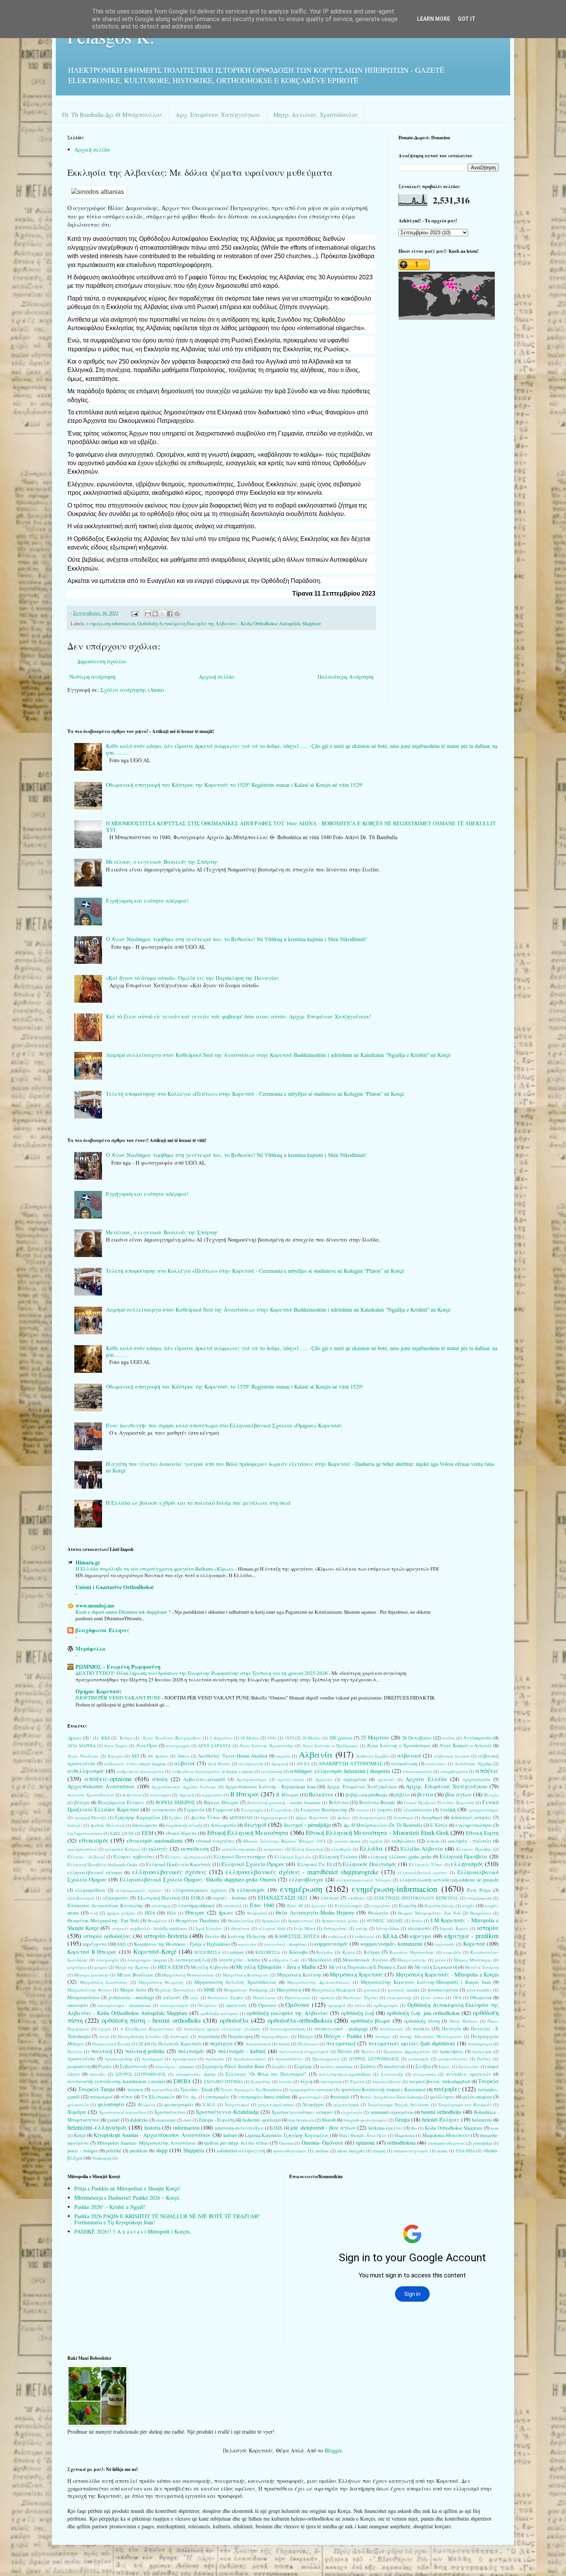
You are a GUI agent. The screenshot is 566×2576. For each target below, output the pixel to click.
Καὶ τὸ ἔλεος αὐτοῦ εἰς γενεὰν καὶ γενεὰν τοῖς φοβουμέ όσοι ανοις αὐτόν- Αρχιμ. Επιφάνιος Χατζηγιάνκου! (239, 1016)
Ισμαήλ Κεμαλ (454, 1928)
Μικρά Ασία (133, 1990)
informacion (186, 2128)
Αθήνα (183, 1756)
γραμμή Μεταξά (90, 1817)
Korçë (80, 2135)
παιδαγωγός (392, 2029)
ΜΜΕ (209, 1990)
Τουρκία (488, 2081)
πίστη (284, 2044)
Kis (414, 2128)
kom (495, 2128)
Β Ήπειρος (245, 1794)
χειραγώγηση (346, 2104)
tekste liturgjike (351, 2151)
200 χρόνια (341, 1738)
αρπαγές (386, 1779)
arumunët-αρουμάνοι (392, 2112)
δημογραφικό (274, 1817)
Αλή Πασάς (219, 1764)
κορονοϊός (445, 1944)
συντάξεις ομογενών (468, 2074)
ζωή (94, 1913)
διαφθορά (432, 1817)
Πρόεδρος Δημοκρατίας (407, 2051)
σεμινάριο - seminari (175, 2066)
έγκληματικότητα (85, 1833)
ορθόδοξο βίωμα (370, 2021)
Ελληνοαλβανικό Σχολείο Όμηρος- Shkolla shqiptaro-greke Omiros (198, 1879)
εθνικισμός (94, 1840)
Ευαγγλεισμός (349, 1906)
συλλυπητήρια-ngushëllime (345, 2074)
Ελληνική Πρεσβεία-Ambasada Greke (103, 1864)
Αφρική (187, 1795)
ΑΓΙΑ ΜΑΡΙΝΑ (82, 1745)
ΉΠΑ (171, 1913)
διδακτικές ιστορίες (471, 1817)
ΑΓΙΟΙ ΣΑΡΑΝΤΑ (214, 1745)
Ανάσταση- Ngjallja (473, 1764)
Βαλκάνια (321, 1794)
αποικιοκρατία (418, 1771)
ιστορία (488, 1927)
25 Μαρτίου (375, 1737)
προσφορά (152, 2059)
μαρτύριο (77, 1967)
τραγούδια (162, 2089)
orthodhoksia (401, 2143)
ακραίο (283, 1756)
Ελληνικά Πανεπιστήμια (240, 1857)
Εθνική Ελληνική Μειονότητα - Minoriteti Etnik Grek (377, 1832)
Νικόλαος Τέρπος (360, 1998)
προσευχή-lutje (119, 2059)
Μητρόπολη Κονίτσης (299, 1975)
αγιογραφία (178, 1745)
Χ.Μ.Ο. (209, 2104)
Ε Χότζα (439, 1825)
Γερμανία (194, 1810)
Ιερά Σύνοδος (209, 1928)
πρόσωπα (215, 2059)
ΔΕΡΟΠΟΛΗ (241, 1817)
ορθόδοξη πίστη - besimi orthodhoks (151, 2020)
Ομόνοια (297, 2004)
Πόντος (345, 2051)
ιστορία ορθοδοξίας (107, 1936)
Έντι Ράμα (479, 1890)
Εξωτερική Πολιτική (159, 1898)
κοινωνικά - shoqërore (286, 1944)
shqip (162, 2150)
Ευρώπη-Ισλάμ (439, 1906)
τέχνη (306, 2081)
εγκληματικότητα (474, 1825)
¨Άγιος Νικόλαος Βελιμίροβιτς (171, 1738)
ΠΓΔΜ (144, 2044)
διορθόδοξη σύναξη (184, 1825)
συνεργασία (425, 2074)
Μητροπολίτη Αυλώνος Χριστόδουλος (235, 1982)
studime (322, 2151)
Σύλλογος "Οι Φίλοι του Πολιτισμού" (266, 2074)
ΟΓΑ (457, 1998)
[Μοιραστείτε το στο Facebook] (170, 614)
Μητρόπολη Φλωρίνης (161, 1982)
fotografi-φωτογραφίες (365, 2120)
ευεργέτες (381, 1906)
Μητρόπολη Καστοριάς (246, 1975)
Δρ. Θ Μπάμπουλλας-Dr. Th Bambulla (383, 1825)
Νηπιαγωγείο (297, 1998)
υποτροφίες (218, 2097)
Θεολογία (378, 1913)
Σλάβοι (423, 2066)
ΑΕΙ (135, 1756)
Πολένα (75, 2051)
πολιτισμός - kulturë (242, 2051)
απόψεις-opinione (108, 1779)
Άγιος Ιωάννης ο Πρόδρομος (330, 1745)
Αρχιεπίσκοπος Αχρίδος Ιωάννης (184, 1787)
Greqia (402, 2119)
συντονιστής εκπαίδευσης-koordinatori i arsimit (116, 2081)
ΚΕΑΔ (390, 1936)
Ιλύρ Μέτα (305, 1928)
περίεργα (221, 2043)
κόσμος (237, 1952)
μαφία (101, 1967)
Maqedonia (405, 2135)
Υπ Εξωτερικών (158, 2097)
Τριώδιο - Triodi (197, 2089)
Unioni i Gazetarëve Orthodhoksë (115, 1587)
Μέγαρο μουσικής (91, 1975)
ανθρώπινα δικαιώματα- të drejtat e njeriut (213, 1771)
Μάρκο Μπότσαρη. (473, 1960)
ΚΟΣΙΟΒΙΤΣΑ (208, 1952)
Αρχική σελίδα (92, 149)
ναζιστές (172, 1998)
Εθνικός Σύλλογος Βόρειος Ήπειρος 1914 (285, 1841)
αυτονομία (160, 1795)
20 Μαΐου (312, 1738)
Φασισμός (340, 2097)
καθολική (337, 1936)
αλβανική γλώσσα (452, 1756)
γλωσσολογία (418, 1810)
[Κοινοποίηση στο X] (162, 614)
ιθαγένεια (240, 1928)
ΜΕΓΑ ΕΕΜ (170, 1967)
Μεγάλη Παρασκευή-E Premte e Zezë (368, 1967)
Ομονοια (267, 2005)
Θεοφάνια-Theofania (197, 1921)
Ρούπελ (484, 2059)
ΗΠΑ (150, 1913)
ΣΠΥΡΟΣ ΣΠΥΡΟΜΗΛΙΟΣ (141, 2074)
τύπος (127, 2097)
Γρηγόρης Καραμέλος (138, 1817)
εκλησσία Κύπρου (123, 1849)
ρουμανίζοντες (453, 2059)
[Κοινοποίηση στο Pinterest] (177, 614)
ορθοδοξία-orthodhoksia (300, 2020)
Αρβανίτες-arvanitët (204, 1779)
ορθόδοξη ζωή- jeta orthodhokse (423, 2013)
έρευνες (319, 1906)
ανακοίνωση (404, 1764)
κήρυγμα (421, 1936)
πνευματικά (341, 2043)
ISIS (278, 2128)
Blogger (333, 2450)
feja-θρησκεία (301, 2120)
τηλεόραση (331, 2081)
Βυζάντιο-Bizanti (377, 1802)
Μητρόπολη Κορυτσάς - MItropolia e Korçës (447, 1974)
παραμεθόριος (275, 2036)
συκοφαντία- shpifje (196, 2074)
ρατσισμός (419, 2059)
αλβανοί (185, 1763)
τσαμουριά (101, 2097)
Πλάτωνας (308, 2044)
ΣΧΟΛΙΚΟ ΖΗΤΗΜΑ (223, 2081)
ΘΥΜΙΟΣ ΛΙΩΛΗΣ (385, 1921)
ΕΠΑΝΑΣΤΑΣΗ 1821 (283, 1897)
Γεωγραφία (252, 1810)
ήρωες (226, 1912)
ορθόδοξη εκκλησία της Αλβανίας (288, 2013)
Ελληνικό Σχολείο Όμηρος (253, 1864)
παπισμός (180, 2036)
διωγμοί (255, 1824)
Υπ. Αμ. (190, 2097)
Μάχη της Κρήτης (132, 1967)
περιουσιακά (258, 2044)
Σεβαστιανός (134, 2066)
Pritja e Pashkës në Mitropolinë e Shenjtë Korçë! (127, 2188)
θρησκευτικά (301, 1921)
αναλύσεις (436, 1764)
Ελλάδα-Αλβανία (422, 1849)
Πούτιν (368, 2051)
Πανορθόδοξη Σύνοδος (140, 2036)
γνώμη (448, 1809)
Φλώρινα (147, 2104)
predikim (139, 2151)
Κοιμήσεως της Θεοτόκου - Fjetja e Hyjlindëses (182, 1944)
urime (442, 2151)
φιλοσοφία (111, 2104)
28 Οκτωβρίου (417, 1738)
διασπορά (404, 1817)
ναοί (194, 1998)
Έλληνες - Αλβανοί (86, 1857)
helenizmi (482, 2120)
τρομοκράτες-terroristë (311, 2089)
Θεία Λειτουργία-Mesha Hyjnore (315, 1912)
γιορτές (385, 1810)
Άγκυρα (115, 1756)
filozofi (329, 2120)
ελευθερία (341, 1849)
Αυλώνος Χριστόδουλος (91, 1795)
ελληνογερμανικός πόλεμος (364, 1880)
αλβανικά (409, 1755)
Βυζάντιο (339, 1802)
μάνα (440, 1960)
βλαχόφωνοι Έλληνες (102, 1630)
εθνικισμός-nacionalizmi (155, 1841)
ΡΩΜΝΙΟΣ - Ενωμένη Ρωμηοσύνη (118, 1667)
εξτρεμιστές (116, 1898)
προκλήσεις (451, 2051)
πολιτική (102, 2051)
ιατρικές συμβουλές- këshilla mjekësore (149, 1928)
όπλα (360, 2005)
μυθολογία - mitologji (131, 1998)
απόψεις (487, 1770)
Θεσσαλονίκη (241, 1921)
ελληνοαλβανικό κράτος (423, 1872)
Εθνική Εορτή (482, 1833)
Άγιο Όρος (147, 1745)
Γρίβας (176, 1817)
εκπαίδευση (195, 1849)
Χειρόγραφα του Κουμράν (465, 2104)
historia (152, 2128)
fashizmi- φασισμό (261, 2120)
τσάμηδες (447, 2089)
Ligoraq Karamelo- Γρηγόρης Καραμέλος (287, 2135)
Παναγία (451, 2029)
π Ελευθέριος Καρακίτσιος (147, 2029)
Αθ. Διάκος (158, 1756)
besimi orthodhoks (441, 2112)
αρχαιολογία (477, 1779)
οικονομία (78, 2005)
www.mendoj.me (95, 1605)
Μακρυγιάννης (412, 1960)
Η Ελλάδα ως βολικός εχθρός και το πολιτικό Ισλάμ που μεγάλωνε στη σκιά (198, 1503)
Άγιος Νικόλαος (83, 1756)
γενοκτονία (164, 1810)
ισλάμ (362, 1928)
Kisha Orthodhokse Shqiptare (454, 2128)
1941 (272, 1738)
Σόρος (445, 2066)
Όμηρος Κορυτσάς (99, 1691)
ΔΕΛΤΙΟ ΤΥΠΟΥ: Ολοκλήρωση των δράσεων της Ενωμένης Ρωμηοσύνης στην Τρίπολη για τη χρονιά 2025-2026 (202, 1673)
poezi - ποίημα (83, 2151)
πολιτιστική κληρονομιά (304, 2051)
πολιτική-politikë (145, 2051)
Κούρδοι (325, 1952)
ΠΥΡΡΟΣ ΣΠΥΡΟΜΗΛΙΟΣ (374, 2059)
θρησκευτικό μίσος (340, 1921)
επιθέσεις (357, 1898)
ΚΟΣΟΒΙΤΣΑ (268, 1952)
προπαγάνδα (81, 2059)
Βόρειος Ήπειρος (221, 1802)
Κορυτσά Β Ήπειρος (92, 1952)
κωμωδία (452, 1952)
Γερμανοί (223, 1810)
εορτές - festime (230, 1898)
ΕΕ (131, 1833)
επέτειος (330, 1898)
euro (187, 2120)
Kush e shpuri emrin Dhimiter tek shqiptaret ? (124, 1612)
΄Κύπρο (126, 1738)
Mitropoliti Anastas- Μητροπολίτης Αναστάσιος (147, 2143)
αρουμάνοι (355, 1779)
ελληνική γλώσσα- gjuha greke (400, 1857)
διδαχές (75, 1825)
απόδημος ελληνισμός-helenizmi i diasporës (340, 1771)
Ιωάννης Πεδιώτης (247, 1936)
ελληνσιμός (251, 1890)
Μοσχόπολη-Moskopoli (333, 1990)
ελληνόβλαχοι (306, 1879)
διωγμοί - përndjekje (307, 1825)
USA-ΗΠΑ (466, 2151)
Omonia (286, 2143)
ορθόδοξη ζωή (358, 2013)
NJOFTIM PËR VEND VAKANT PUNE (119, 1698)
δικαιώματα (145, 1825)
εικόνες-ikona (347, 1841)
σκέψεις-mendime (336, 2066)
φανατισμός (310, 2097)
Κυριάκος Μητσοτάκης (412, 1952)
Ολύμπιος (207, 2005)
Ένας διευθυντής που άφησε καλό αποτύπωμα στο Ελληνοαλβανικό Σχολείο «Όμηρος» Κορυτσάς (224, 1425)
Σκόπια (368, 2066)
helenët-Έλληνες (441, 2119)
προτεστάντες (289, 2059)
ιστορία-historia (166, 1936)
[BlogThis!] (155, 614)
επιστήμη (161, 1906)
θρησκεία (271, 1921)
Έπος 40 (295, 1906)
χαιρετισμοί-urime (276, 2104)
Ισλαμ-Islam (388, 1928)
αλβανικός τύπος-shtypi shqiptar (135, 1764)
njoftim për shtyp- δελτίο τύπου (236, 2143)
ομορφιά (337, 2005)
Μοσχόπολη (289, 1990)
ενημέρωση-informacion (111, 624)
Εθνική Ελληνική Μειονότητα (248, 1832)
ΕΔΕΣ (116, 1833)
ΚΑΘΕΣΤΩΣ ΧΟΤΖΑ (297, 1936)
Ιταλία (212, 1936)
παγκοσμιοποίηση (288, 2029)
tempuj (379, 2151)
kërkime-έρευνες (386, 2128)
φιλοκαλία (78, 2104)
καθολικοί (364, 1936)
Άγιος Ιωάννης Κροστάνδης (267, 1745)
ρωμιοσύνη (79, 2066)
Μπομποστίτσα (84, 1998)
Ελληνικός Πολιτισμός (370, 1864)
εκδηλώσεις (404, 1841)
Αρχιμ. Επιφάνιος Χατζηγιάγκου (447, 1786)
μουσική (372, 1990)
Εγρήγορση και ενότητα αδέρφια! (147, 901)
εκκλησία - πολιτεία (470, 1841)
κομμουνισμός (331, 1944)
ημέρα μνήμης (121, 1913)
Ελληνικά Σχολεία (293, 1857)
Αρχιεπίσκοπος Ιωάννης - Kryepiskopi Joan (270, 1787)
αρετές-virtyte (291, 1779)
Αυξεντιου (132, 1795)
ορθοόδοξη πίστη (422, 2021)
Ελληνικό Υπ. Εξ (315, 1864)
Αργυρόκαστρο (251, 1779)
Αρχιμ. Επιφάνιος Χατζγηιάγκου (362, 1787)
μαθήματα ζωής (284, 1960)
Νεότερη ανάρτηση (92, 677)
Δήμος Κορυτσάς (312, 1817)
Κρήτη (349, 1952)
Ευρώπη (408, 1906)
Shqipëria (194, 2150)
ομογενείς (236, 2005)
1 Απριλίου (221, 1738)
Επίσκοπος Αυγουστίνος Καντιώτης (105, 1906)
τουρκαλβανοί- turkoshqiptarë (440, 2081)
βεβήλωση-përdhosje (367, 1795)
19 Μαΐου (250, 1738)
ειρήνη (376, 1841)
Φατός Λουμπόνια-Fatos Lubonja (391, 2097)
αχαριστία (212, 1795)
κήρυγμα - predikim (471, 1936)
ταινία (285, 2081)
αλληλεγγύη (251, 1764)
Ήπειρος (195, 1912)
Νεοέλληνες (265, 1998)
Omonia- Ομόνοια (322, 2143)
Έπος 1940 (262, 1905)
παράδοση (209, 2036)
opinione (365, 2143)
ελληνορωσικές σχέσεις (139, 1890)
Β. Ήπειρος (287, 1795)
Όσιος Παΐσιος (464, 2021)
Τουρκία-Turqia (96, 2089)
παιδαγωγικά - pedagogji (341, 2029)
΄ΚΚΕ (105, 1738)
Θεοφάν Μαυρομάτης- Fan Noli (429, 1913)
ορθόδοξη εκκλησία (219, 2013)
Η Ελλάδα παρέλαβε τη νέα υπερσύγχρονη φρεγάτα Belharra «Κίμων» (155, 1569)
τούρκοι (135, 2089)
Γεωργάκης (282, 1810)
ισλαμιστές (419, 1928)
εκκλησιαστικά (82, 1849)
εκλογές (158, 1849)
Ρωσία (105, 2066)
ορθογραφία (386, 2005)
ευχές (468, 1906)
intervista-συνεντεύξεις (239, 2128)
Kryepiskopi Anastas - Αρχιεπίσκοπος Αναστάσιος (152, 2135)
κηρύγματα (95, 1944)
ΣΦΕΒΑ (182, 2081)
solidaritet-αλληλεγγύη (241, 2151)
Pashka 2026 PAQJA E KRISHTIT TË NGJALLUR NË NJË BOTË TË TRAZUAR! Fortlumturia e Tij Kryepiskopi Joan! (167, 2219)
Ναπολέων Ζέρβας (226, 1998)
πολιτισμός (191, 2051)
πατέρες (383, 2036)
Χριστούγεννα (170, 2112)
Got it (467, 19)
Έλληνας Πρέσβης (474, 1849)
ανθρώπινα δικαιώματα (141, 1771)
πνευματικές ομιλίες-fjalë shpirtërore (412, 2043)
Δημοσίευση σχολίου (102, 661)
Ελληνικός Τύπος (426, 1864)
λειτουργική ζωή (193, 1960)
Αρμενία (324, 1779)
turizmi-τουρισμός (411, 2151)
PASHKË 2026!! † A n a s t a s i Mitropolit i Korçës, (133, 2231)
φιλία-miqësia (477, 2097)
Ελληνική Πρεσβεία (464, 1856)
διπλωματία (224, 1825)
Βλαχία (491, 1795)
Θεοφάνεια (481, 1913)
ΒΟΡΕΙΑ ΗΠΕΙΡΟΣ (175, 1802)
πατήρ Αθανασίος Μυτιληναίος (431, 2036)
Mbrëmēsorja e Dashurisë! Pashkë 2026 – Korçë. (127, 2198)
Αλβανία (316, 1754)
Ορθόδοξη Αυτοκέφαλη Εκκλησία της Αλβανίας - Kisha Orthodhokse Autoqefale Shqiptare (229, 624)
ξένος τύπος (433, 1998)
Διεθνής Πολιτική (107, 1825)
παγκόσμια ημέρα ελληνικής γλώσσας (222, 2029)
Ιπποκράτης (336, 1928)
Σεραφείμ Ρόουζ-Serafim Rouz (233, 2066)
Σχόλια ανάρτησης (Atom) (132, 690)
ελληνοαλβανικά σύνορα (95, 1872)
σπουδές (98, 2074)
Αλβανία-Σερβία (373, 1756)
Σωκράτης (261, 2081)
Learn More (434, 19)
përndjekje (483, 2143)
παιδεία (421, 2029)
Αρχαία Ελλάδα (426, 1779)
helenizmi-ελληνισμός (97, 2127)
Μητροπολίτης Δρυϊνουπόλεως (319, 1982)
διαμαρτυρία (372, 1817)
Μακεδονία (320, 1960)
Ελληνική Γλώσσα (338, 1857)
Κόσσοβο (298, 1952)
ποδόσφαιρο (480, 2044)
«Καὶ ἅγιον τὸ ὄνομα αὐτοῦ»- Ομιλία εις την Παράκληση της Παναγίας (193, 978)
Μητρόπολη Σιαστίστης (104, 1982)
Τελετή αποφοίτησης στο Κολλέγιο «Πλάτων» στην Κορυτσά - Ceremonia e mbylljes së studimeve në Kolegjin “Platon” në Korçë (255, 1094)
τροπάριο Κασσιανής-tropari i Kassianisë (383, 2089)
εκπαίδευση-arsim (239, 1849)
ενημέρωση (301, 1888)
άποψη (160, 1779)
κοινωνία (247, 1944)
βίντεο (425, 1794)
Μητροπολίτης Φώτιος (90, 1990)
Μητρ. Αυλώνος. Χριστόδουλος (316, 114)
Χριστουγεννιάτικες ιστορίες (302, 2112)
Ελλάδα (371, 1848)
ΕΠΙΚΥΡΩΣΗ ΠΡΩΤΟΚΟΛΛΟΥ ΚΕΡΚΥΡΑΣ (416, 1898)
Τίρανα (357, 2081)
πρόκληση (482, 2051)
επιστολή (232, 1906)
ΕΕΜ (147, 1833)
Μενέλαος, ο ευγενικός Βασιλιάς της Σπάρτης (162, 862)
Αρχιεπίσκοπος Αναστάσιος (101, 1786)
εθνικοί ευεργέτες (215, 1841)
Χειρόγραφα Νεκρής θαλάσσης (399, 2104)
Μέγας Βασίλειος (135, 1975)
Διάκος (344, 1817)
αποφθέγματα (454, 1771)
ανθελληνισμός (86, 1771)
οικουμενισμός (174, 2005)
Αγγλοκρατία (478, 1738)
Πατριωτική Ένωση (111, 2044)
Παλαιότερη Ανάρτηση (346, 677)
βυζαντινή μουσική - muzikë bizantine (284, 1802)
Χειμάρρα (313, 2104)
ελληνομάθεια (90, 1890)
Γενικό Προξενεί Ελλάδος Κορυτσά (439, 1802)
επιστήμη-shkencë (197, 1906)
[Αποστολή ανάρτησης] (134, 613)
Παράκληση (240, 2036)
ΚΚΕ (121, 1944)
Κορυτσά (474, 1944)
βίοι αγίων (459, 1794)
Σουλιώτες (469, 2066)
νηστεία (327, 1998)
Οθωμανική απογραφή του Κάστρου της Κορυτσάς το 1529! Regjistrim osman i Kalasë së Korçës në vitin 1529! (234, 785)
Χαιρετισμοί (237, 2104)
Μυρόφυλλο (90, 1649)
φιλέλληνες (442, 2097)
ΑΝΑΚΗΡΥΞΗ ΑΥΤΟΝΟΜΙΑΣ (351, 1764)
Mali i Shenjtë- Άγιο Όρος (363, 2135)
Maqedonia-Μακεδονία (446, 2135)
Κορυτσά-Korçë (155, 1951)
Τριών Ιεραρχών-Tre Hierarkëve (251, 2089)
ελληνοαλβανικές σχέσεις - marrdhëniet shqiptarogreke (302, 1872)
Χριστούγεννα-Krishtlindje (227, 2112)
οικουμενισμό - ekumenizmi (124, 2005)
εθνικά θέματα (181, 1833)
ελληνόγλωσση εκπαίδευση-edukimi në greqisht (449, 1880)
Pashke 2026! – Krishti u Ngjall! (110, 2207)
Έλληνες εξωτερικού (185, 1857)
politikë (114, 2151)
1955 (290, 1738)
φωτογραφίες (179, 2104)
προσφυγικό (184, 2059)
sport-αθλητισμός (290, 2151)
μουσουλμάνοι (443, 1990)
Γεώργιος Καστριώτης (324, 1810)
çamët (114, 2120)
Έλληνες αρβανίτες (134, 1857)
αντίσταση (272, 1771)
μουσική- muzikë (404, 1990)
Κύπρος (372, 1952)
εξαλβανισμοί (81, 1898)
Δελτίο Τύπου (206, 1817)
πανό (104, 2036)
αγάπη (448, 1738)
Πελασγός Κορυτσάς (180, 2044)
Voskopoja (102, 2158)
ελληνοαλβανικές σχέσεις (169, 1872)
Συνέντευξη (392, 2074)
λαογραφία (108, 1960)
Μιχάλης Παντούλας (175, 1990)
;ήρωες (75, 1738)
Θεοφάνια (157, 1921)
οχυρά (105, 2029)
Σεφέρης (303, 2066)
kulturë (230, 2135)
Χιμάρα (77, 2112)
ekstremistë (166, 2120)
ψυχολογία (352, 2112)
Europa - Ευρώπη (217, 2120)
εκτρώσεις (274, 1849)
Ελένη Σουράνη (308, 1849)
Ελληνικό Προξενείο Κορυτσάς (178, 1864)
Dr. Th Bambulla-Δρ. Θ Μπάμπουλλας (112, 114)
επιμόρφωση (479, 1898)
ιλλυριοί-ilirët (272, 1928)
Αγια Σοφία (116, 1745)
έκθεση (433, 1841)
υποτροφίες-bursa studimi (264, 2097)
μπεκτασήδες (479, 1990)
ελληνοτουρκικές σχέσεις (200, 1890)
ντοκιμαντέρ (399, 1998)
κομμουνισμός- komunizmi (392, 1944)
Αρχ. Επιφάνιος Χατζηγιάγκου (218, 114)
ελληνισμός (467, 1864)
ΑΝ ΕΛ (303, 1764)
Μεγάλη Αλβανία (209, 1967)
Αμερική (280, 1764)
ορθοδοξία (234, 2020)
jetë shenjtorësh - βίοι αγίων (323, 2128)
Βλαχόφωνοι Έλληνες (121, 1802)
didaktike (139, 2120)
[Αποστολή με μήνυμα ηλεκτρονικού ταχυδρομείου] (148, 614)
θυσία (417, 1921)
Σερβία (279, 2066)
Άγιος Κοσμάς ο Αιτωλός (466, 1745)
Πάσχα (306, 2036)
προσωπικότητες (250, 2059)
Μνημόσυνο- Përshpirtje (246, 1990)
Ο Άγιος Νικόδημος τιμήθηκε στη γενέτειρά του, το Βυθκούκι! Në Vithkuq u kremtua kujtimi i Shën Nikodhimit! (236, 939)
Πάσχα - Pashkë (343, 2036)
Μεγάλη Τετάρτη (482, 1967)
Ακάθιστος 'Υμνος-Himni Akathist (233, 1756)
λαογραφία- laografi (147, 1960)
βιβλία (403, 1795)
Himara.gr (88, 1562)
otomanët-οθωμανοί (447, 2143)
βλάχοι (82, 1802)
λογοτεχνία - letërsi (239, 1960)
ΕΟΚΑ (198, 1898)
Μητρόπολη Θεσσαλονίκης (188, 1975)
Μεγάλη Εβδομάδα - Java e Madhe (276, 1967)
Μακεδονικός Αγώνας (366, 1960)
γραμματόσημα (483, 1810)
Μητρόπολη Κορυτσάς (357, 1974)
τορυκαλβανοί (387, 2081)
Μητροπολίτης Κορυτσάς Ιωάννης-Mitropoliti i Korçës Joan (426, 1982)
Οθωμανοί (481, 1998)
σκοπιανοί (395, 2066)
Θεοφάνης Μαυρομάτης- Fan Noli (103, 1921)
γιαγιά (362, 1810)
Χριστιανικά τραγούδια (123, 2112)
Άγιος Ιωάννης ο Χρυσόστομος (399, 1745)
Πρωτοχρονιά (326, 2059)
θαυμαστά (257, 1913)
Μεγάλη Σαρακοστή (436, 1967)
